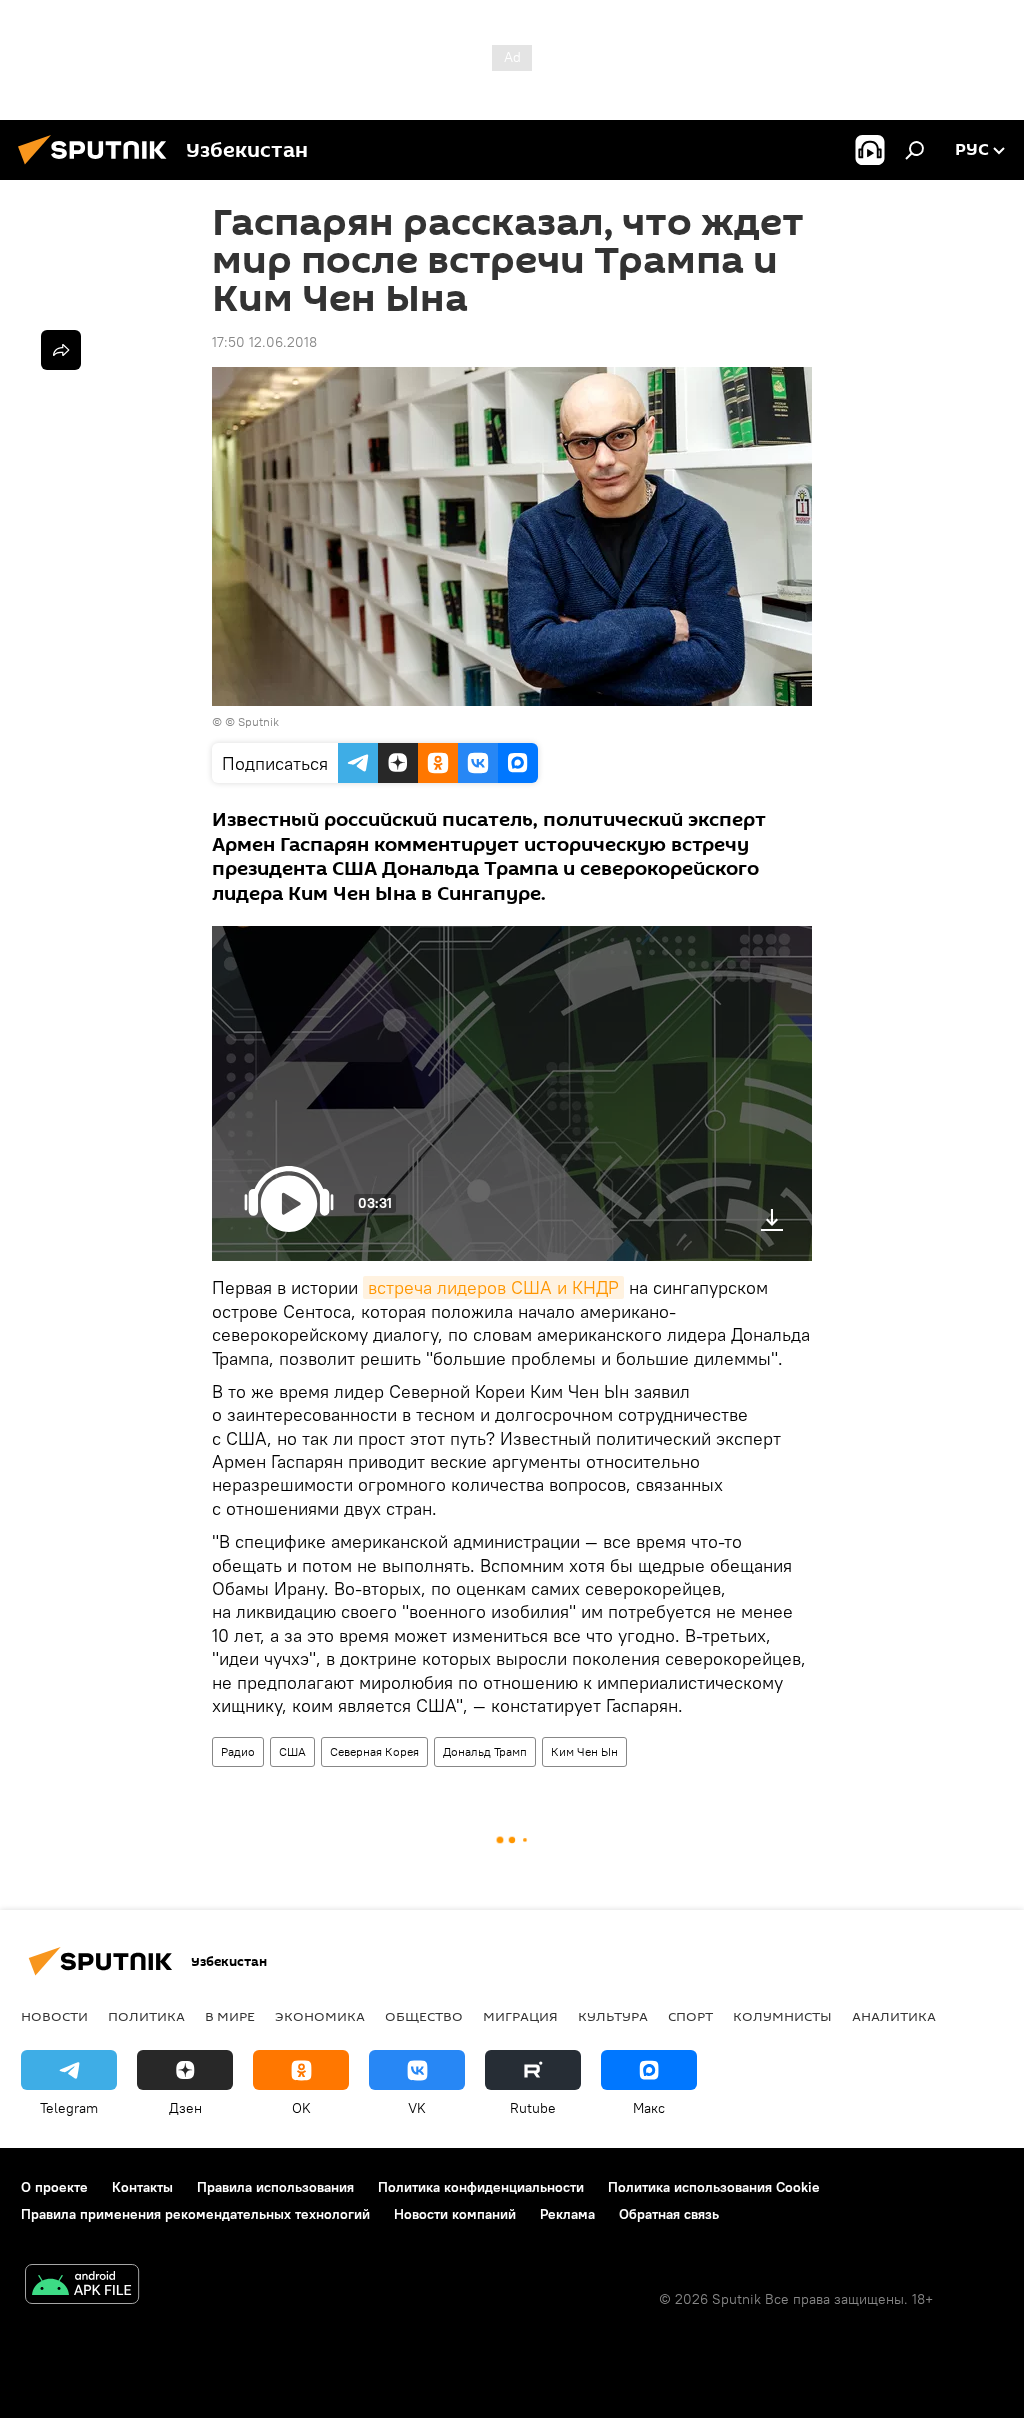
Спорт (690, 2016)
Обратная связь (669, 2214)
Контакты (142, 2187)
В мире (230, 2016)
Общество (424, 2016)
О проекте (54, 2187)
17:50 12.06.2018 (264, 342)
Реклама (567, 2214)
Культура (613, 2016)
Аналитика (894, 2016)
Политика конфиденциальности (481, 2187)
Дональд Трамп (485, 1751)
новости (54, 2016)
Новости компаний (455, 2214)
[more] (61, 350)
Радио (238, 1751)
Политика (146, 2016)
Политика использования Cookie (714, 2187)
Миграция (520, 2016)
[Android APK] (82, 2286)
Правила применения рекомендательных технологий (195, 2214)
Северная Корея (374, 1751)
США (292, 1751)
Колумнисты (782, 2016)
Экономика (320, 2016)
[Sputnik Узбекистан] (98, 167)
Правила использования (275, 2187)
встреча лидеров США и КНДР (493, 1287)
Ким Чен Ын (584, 1751)
